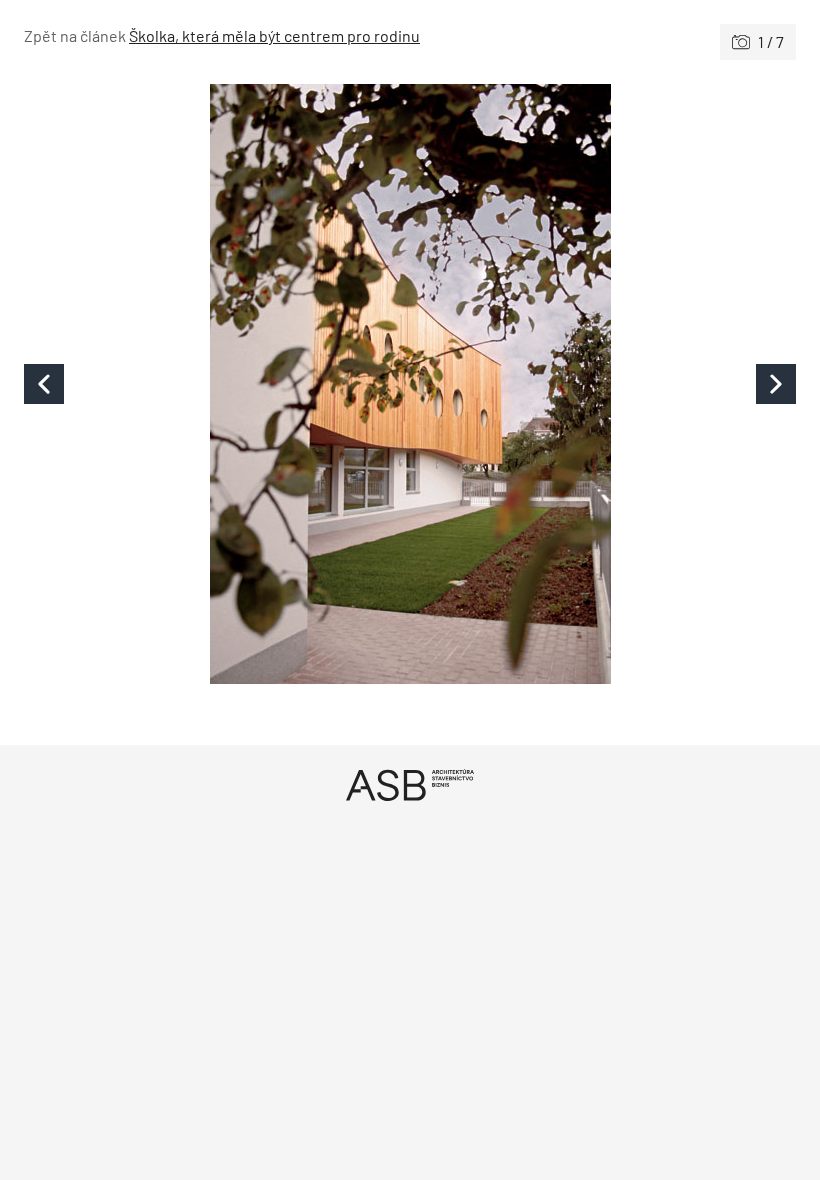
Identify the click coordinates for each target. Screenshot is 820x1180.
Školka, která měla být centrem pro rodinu (274, 35)
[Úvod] (410, 784)
